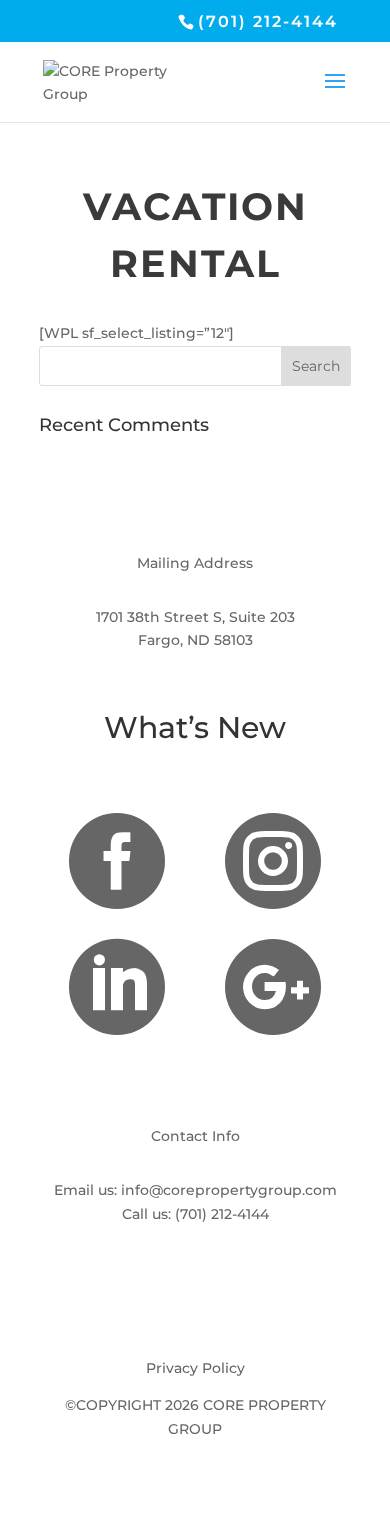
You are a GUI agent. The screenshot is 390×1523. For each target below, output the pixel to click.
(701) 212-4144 (222, 1214)
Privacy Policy (195, 1368)
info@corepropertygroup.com (229, 1190)
